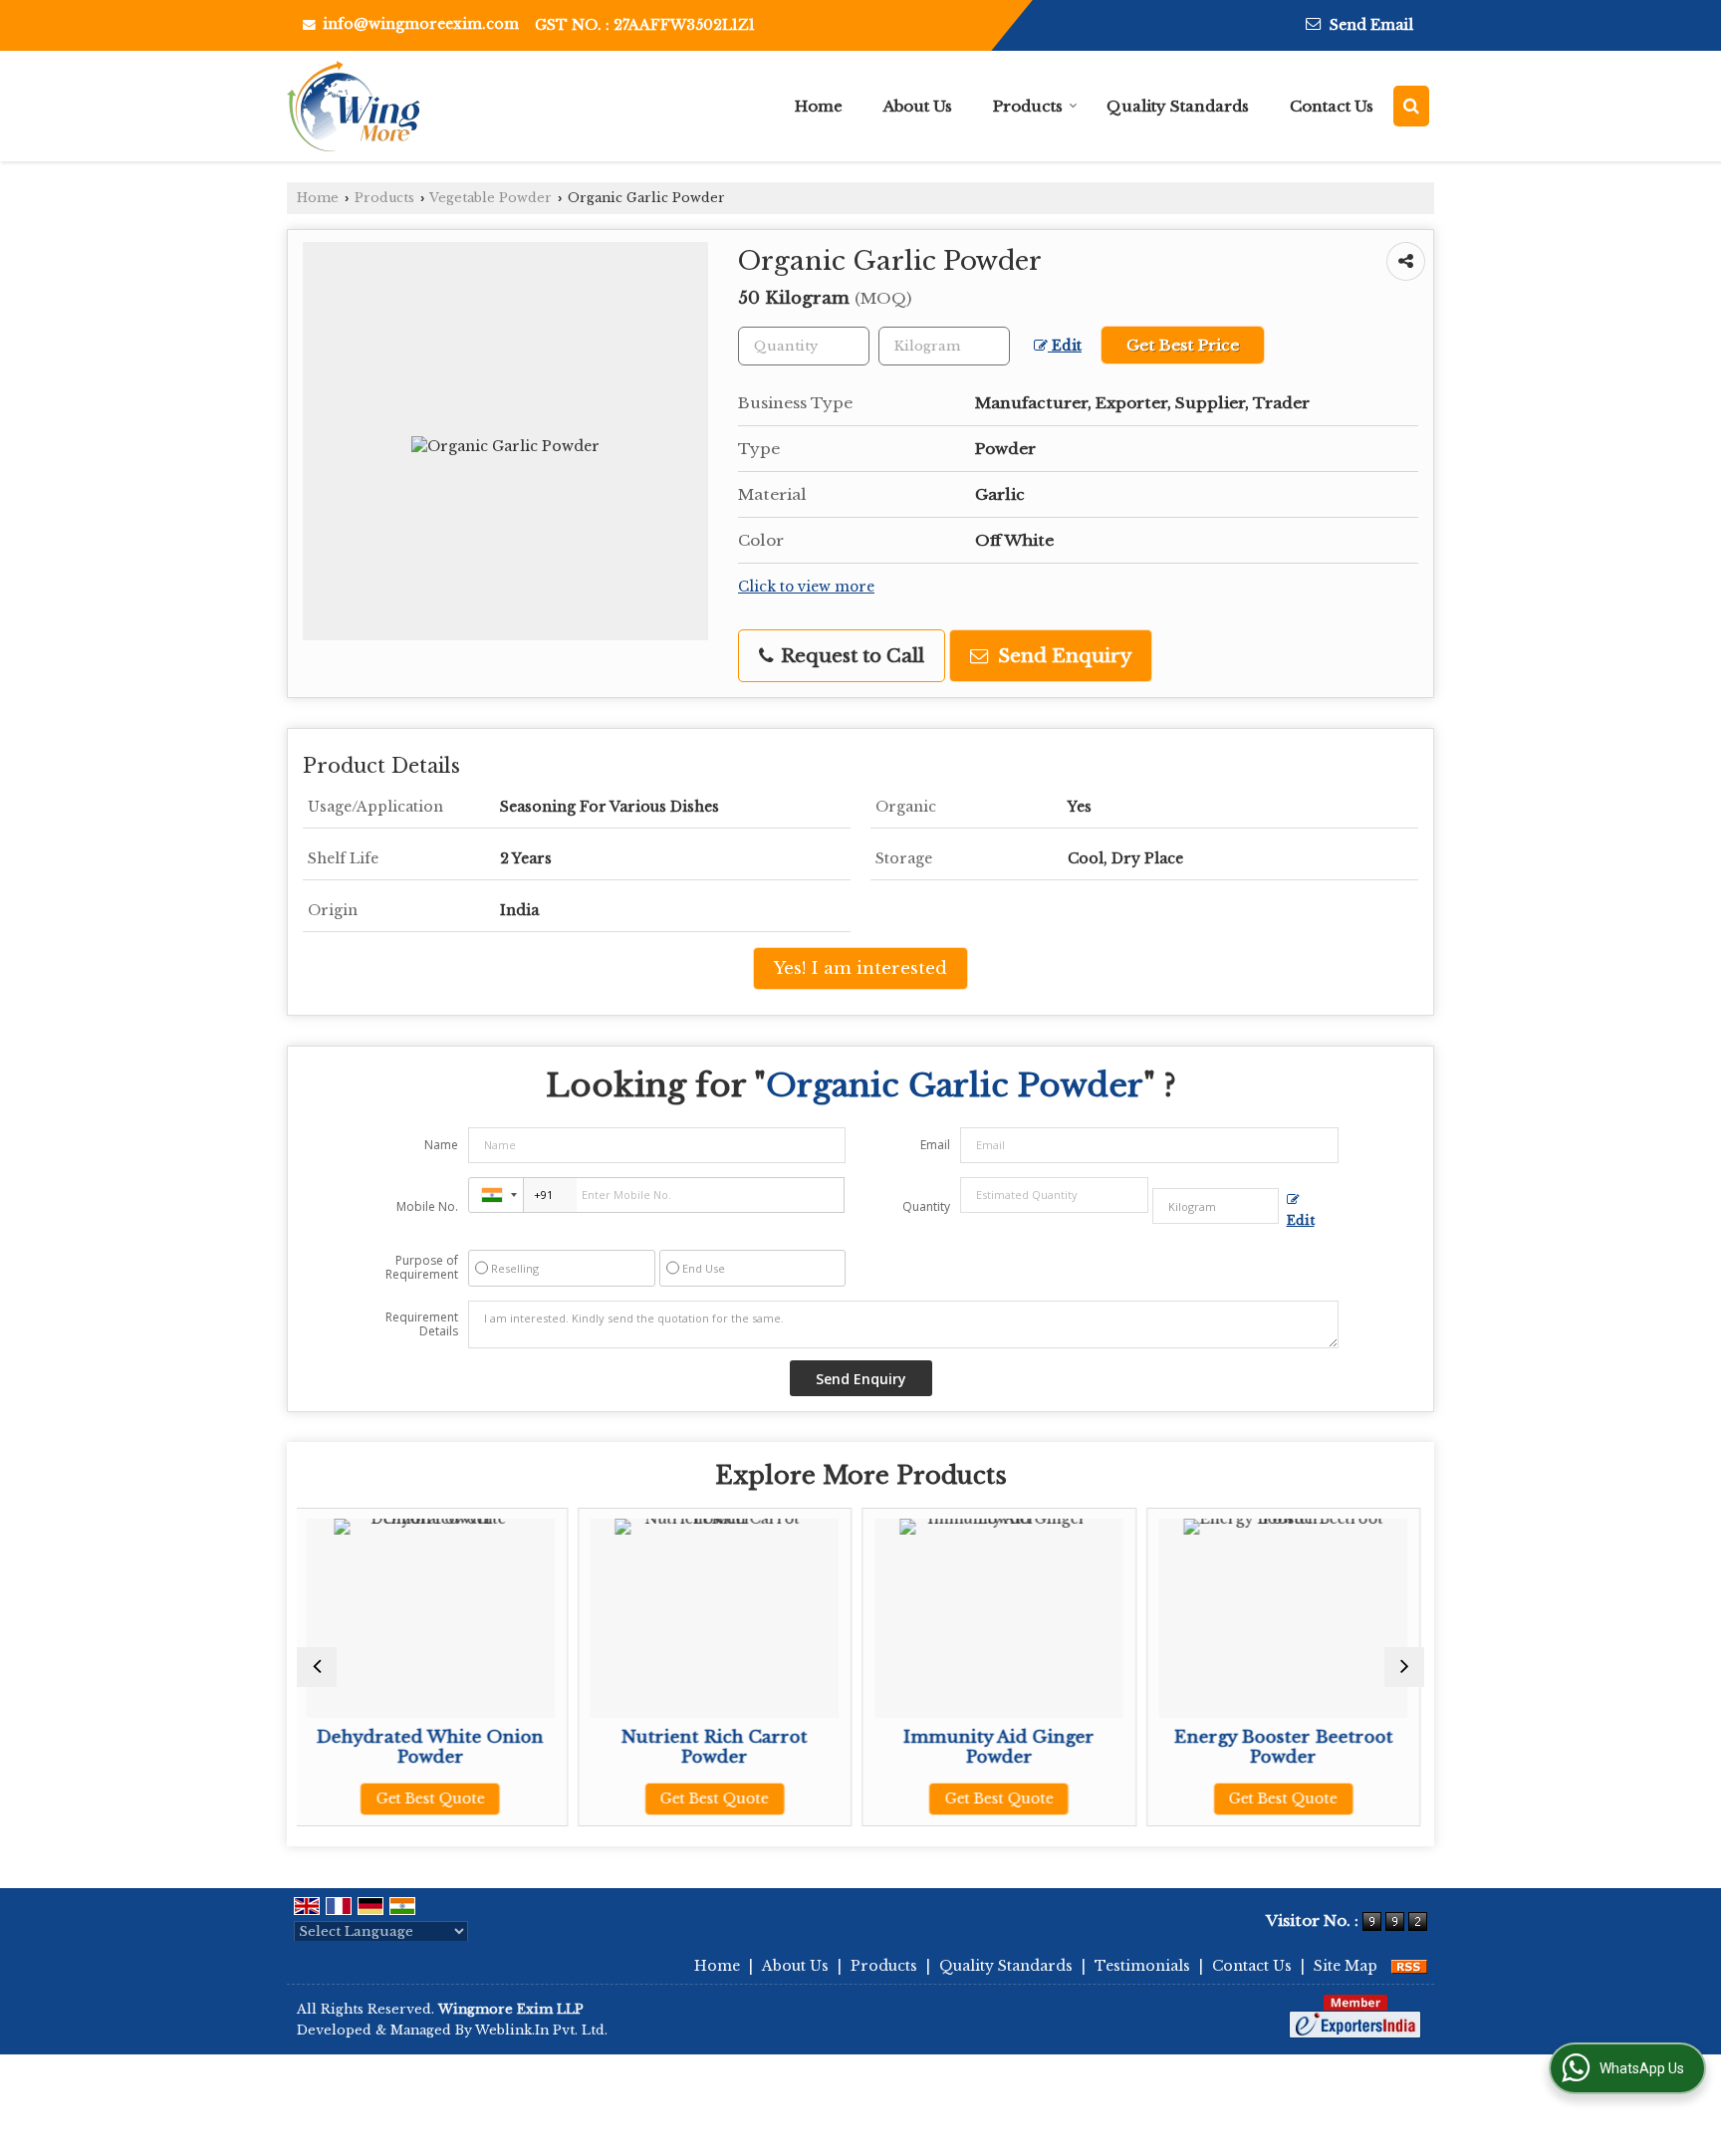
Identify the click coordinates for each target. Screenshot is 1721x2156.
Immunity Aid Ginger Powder (785, 1747)
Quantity (926, 1206)
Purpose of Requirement (422, 1268)
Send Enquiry (1062, 656)
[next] (1404, 1667)
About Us (918, 106)
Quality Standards (1178, 106)
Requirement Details (422, 1324)
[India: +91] (496, 1195)
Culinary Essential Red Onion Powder (1353, 1747)
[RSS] (1409, 1966)
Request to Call (850, 656)
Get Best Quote (500, 1798)
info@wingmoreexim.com (421, 24)
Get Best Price (1183, 345)
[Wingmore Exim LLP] (354, 106)
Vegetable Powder (491, 198)
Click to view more (806, 587)
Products (1028, 106)
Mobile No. (427, 1206)
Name (441, 1145)
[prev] (317, 1667)
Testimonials (1142, 1966)
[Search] (1411, 106)
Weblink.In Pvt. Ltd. (541, 2030)
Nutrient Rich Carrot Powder (500, 1747)
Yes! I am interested (860, 968)
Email (935, 1145)
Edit (1065, 346)
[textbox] (944, 346)
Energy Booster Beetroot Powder (1069, 1747)
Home (819, 106)
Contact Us (1332, 106)
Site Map (1346, 1966)
